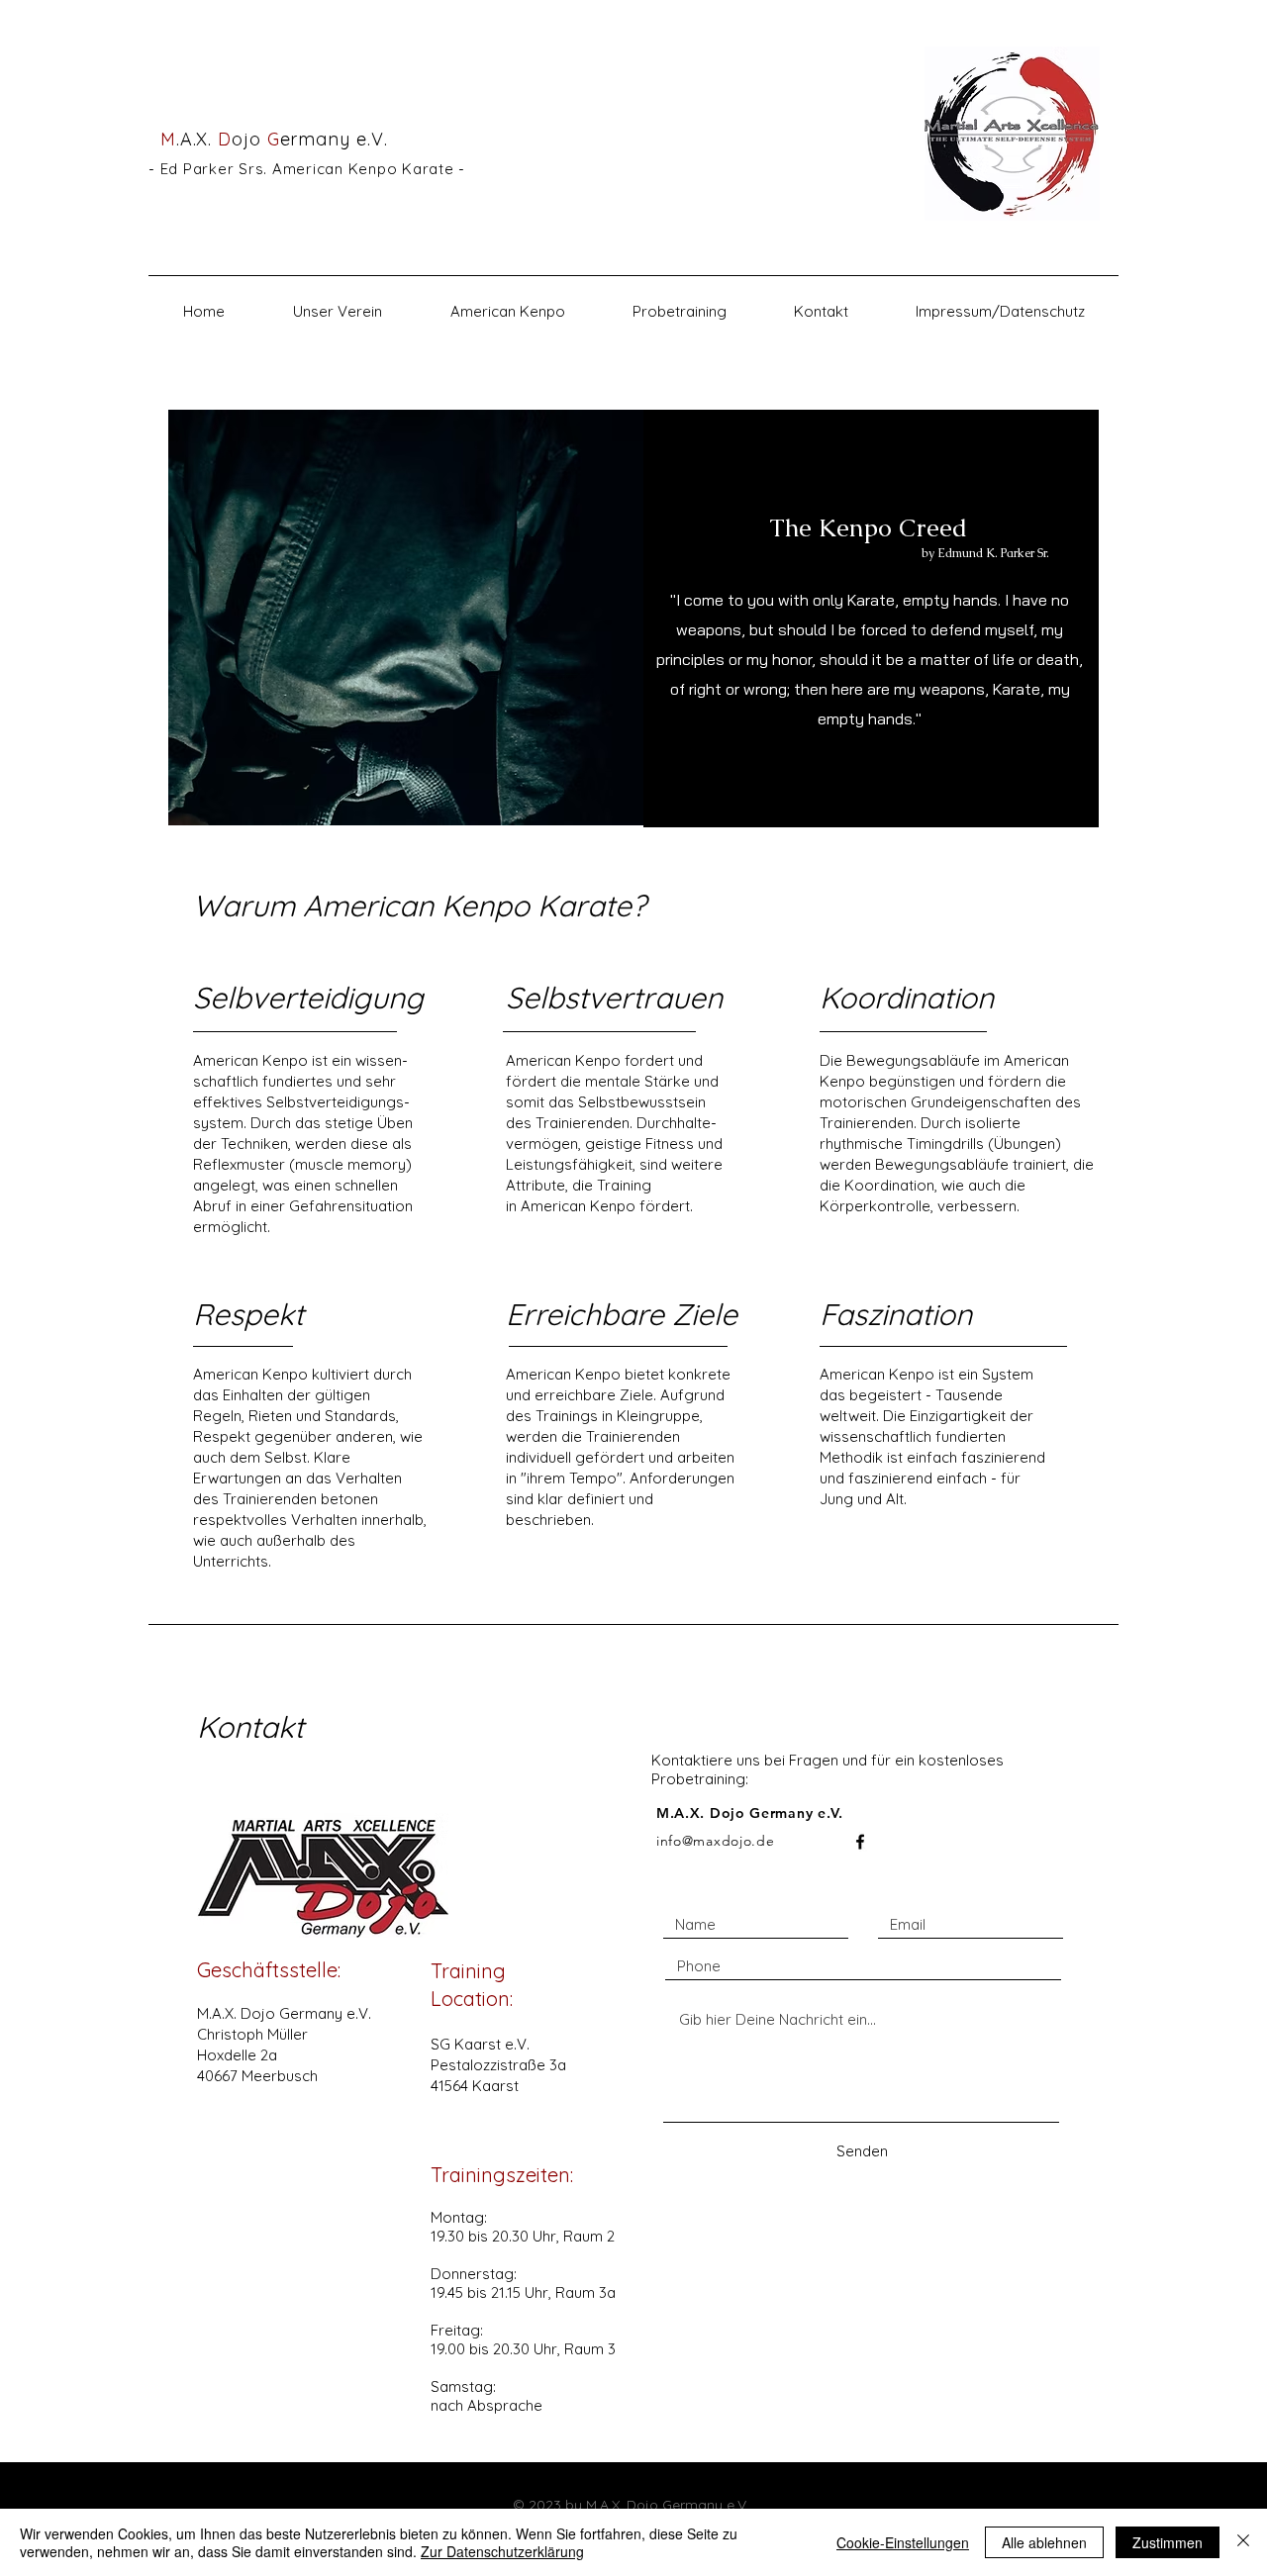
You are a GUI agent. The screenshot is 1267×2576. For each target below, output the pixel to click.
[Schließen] (1243, 2542)
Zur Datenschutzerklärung (502, 2551)
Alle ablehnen (1044, 2542)
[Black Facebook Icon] (860, 1842)
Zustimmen (1168, 2542)
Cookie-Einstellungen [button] (903, 2542)
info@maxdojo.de (716, 1841)
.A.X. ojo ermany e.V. (268, 139)
